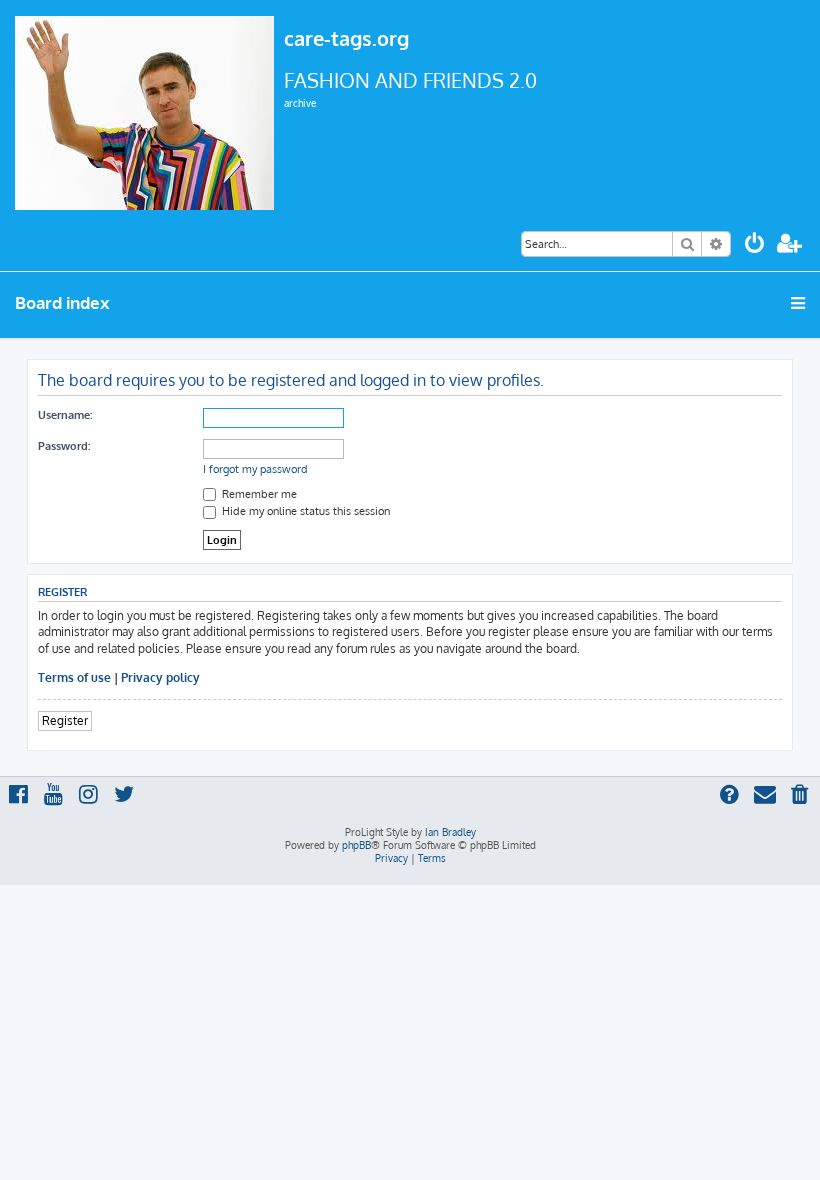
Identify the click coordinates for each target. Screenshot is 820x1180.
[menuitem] (755, 245)
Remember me (258, 494)
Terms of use (74, 677)
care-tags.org (346, 38)
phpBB (356, 845)
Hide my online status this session (304, 511)
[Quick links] (799, 303)
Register (65, 720)
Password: (64, 446)
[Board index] (144, 111)
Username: (65, 415)
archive (300, 103)
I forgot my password (255, 469)
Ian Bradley (450, 832)
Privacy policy (160, 677)
